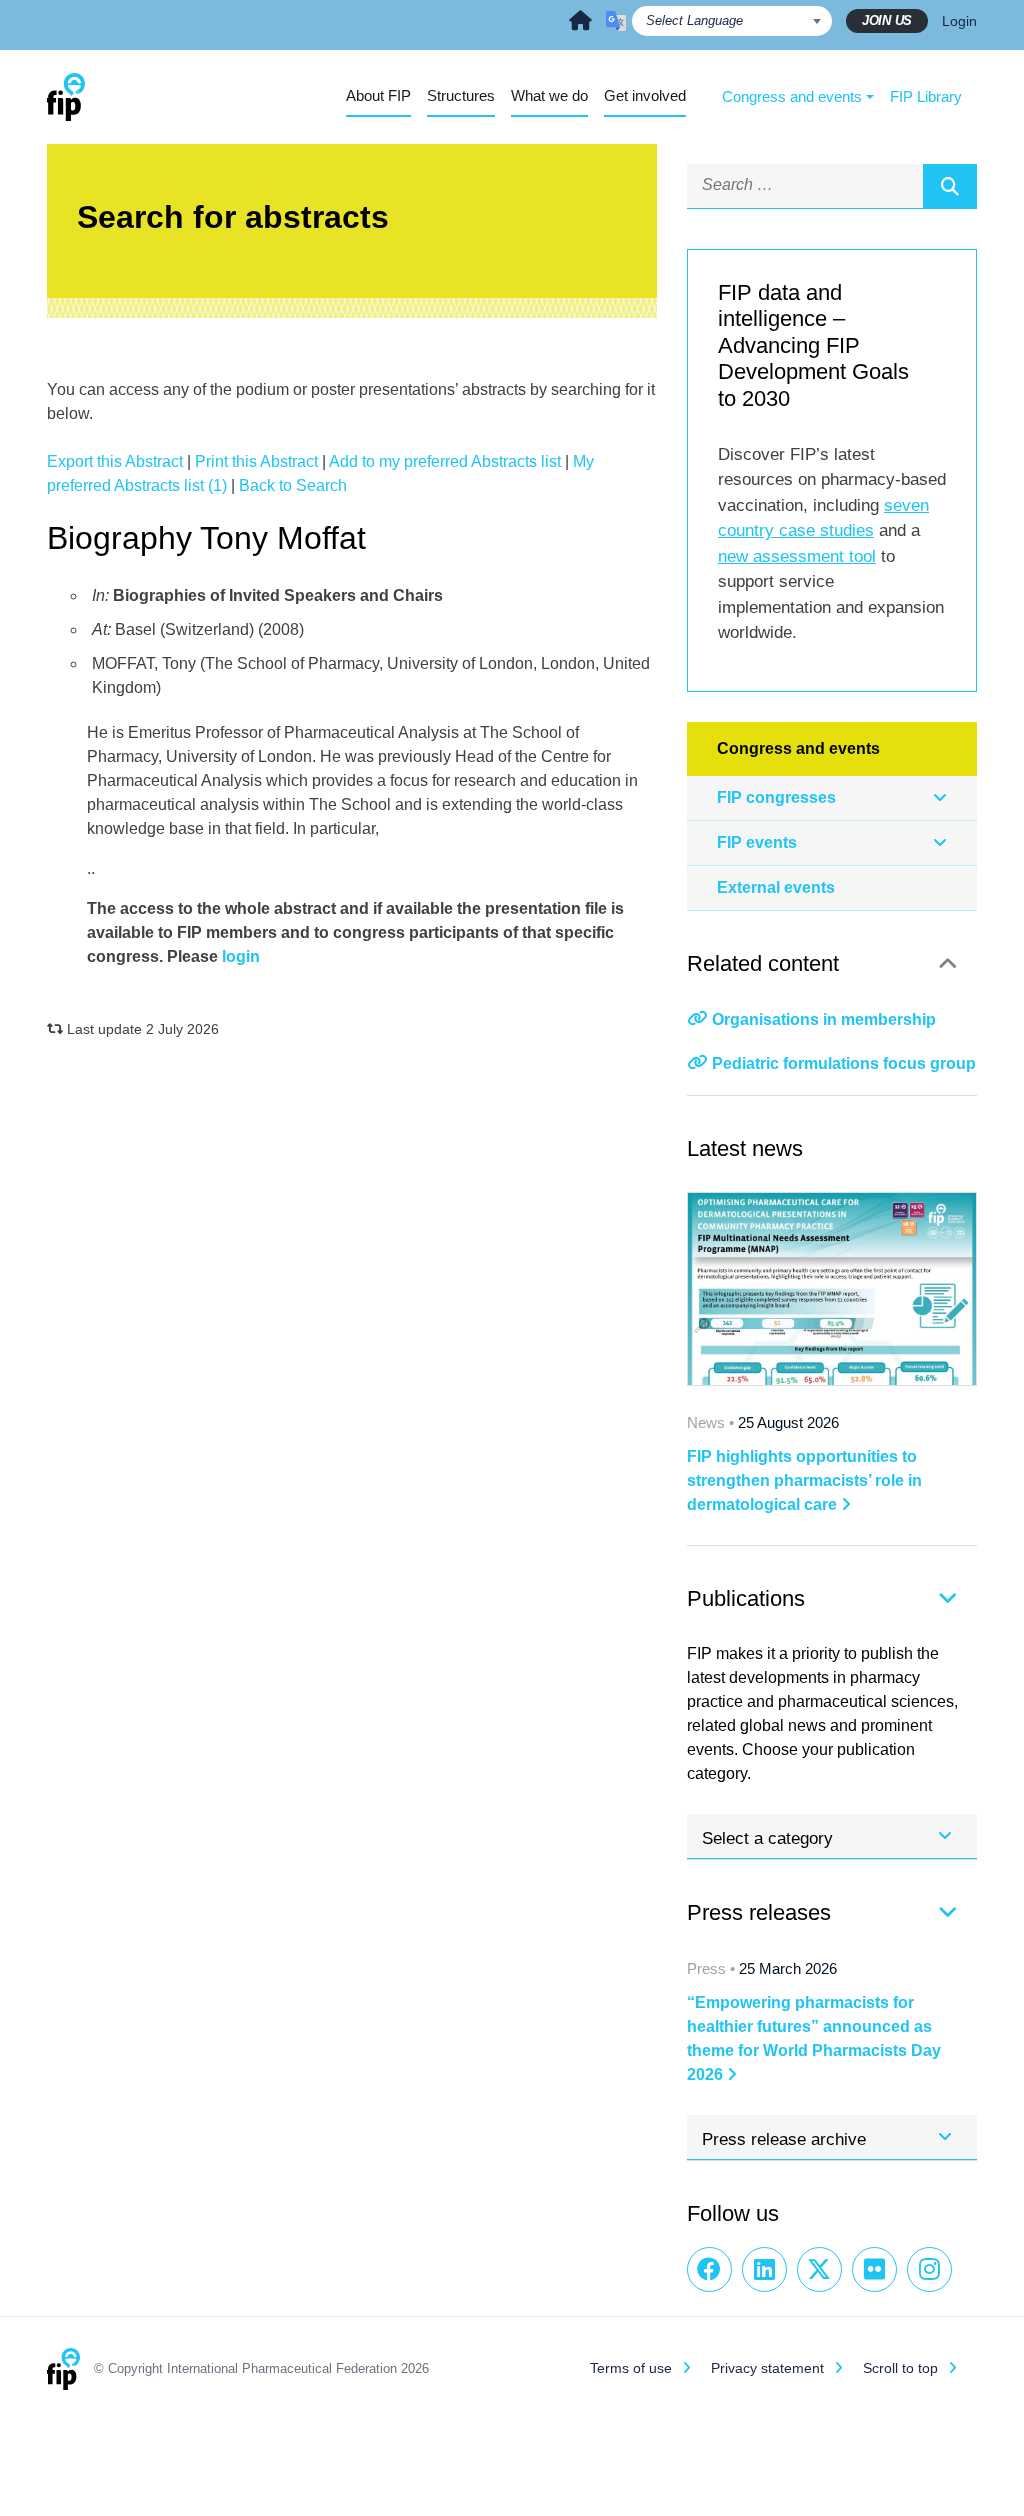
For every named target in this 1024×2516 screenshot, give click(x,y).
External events (776, 887)
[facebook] (709, 2269)
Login (959, 21)
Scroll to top (900, 2368)
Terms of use (631, 2368)
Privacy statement (767, 2368)
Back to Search (293, 485)
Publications (746, 1598)
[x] (819, 2269)
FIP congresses (776, 797)
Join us (887, 20)
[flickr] (874, 2269)
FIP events (757, 842)
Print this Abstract (256, 461)
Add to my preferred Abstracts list (445, 461)
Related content (763, 963)
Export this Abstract (115, 461)
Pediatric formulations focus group (844, 1063)
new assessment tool (797, 556)
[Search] (950, 186)
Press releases (759, 1912)
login (241, 956)
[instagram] (929, 2269)
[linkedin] (764, 2269)
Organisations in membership (824, 1019)
